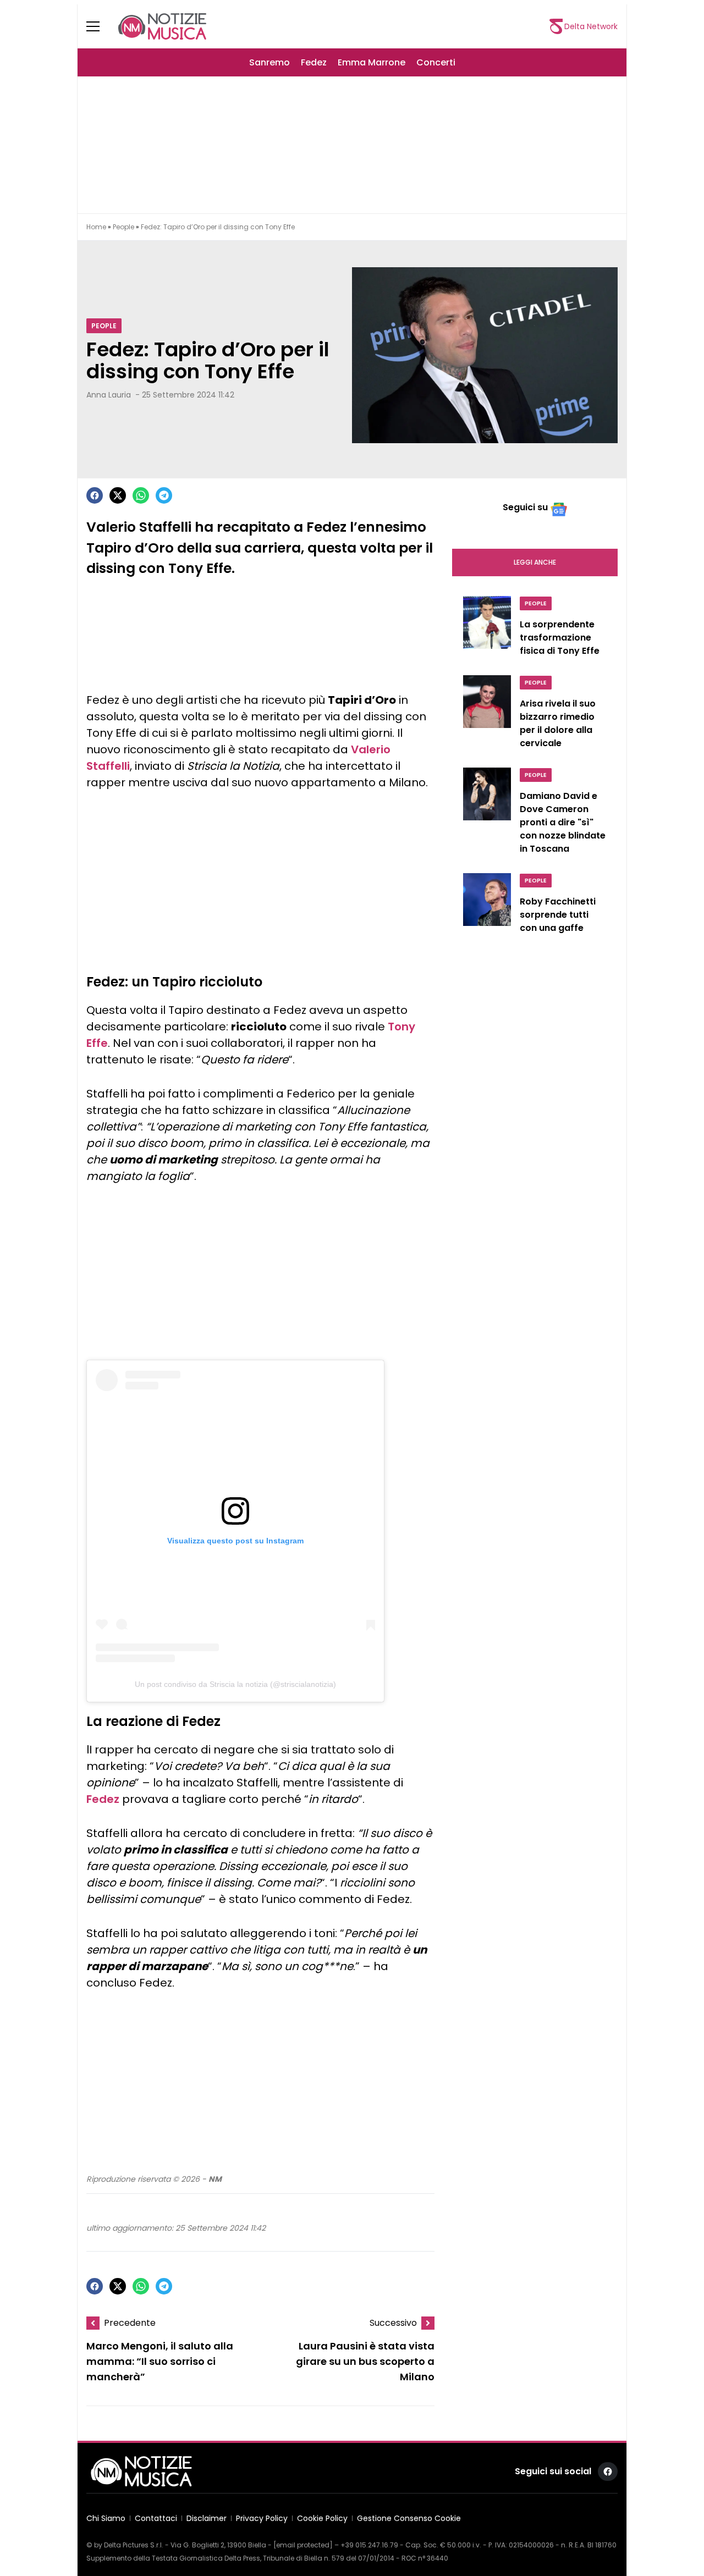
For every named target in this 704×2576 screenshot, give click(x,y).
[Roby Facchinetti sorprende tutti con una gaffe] (487, 906)
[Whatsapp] (141, 495)
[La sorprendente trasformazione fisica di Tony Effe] (487, 629)
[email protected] (303, 2545)
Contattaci (156, 2518)
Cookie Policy (322, 2518)
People (123, 227)
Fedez (314, 62)
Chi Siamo (106, 2518)
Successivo (393, 2323)
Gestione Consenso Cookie (409, 2518)
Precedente (130, 2323)
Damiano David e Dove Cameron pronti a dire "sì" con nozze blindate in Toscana (563, 822)
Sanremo (269, 62)
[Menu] (100, 26)
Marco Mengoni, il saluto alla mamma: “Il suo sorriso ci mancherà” (160, 2361)
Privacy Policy (262, 2518)
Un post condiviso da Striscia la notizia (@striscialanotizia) (235, 1684)
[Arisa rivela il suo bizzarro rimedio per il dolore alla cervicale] (487, 715)
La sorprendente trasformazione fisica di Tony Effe (560, 638)
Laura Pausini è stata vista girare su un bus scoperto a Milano (365, 2361)
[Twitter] (118, 495)
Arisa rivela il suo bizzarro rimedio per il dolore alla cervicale (558, 723)
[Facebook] (95, 495)
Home (96, 227)
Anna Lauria (109, 395)
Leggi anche (535, 562)
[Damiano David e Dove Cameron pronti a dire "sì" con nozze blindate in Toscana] (487, 814)
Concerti (436, 62)
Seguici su (525, 507)
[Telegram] (164, 495)
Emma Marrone (372, 62)
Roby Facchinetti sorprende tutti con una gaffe (558, 915)
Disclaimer (207, 2518)
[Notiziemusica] (162, 26)
